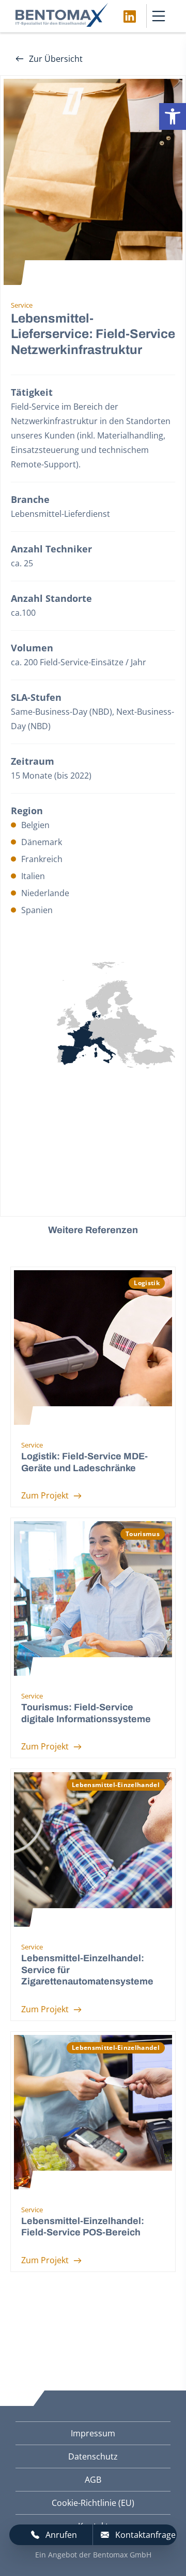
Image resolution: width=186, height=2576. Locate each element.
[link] (173, 116)
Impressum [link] (93, 2433)
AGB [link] (93, 2480)
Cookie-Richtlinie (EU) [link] (93, 2503)
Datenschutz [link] (93, 2456)
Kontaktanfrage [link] (145, 2535)
